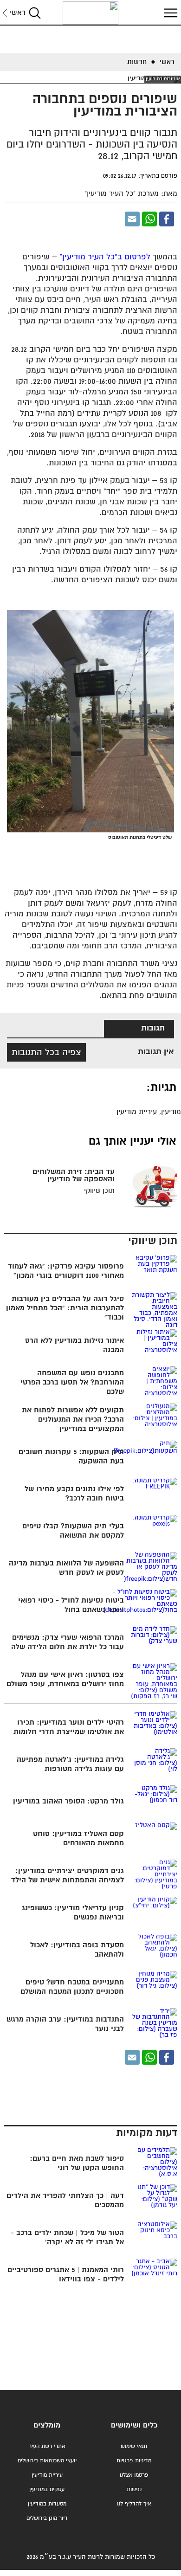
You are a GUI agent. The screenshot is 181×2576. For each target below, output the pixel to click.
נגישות (134, 2489)
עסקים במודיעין (47, 2489)
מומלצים (47, 2425)
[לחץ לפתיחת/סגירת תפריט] (169, 13)
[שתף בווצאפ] (149, 219)
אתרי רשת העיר (47, 2446)
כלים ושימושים (134, 2425)
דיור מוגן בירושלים (47, 2518)
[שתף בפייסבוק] (167, 219)
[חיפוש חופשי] (35, 13)
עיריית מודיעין (47, 2475)
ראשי (18, 13)
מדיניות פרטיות (134, 2461)
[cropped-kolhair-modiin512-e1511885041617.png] (90, 13)
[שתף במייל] (132, 219)
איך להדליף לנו (134, 2504)
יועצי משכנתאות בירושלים (47, 2461)
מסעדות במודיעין (47, 2504)
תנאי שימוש (134, 2446)
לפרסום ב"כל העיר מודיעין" (105, 257)
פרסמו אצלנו (134, 2475)
